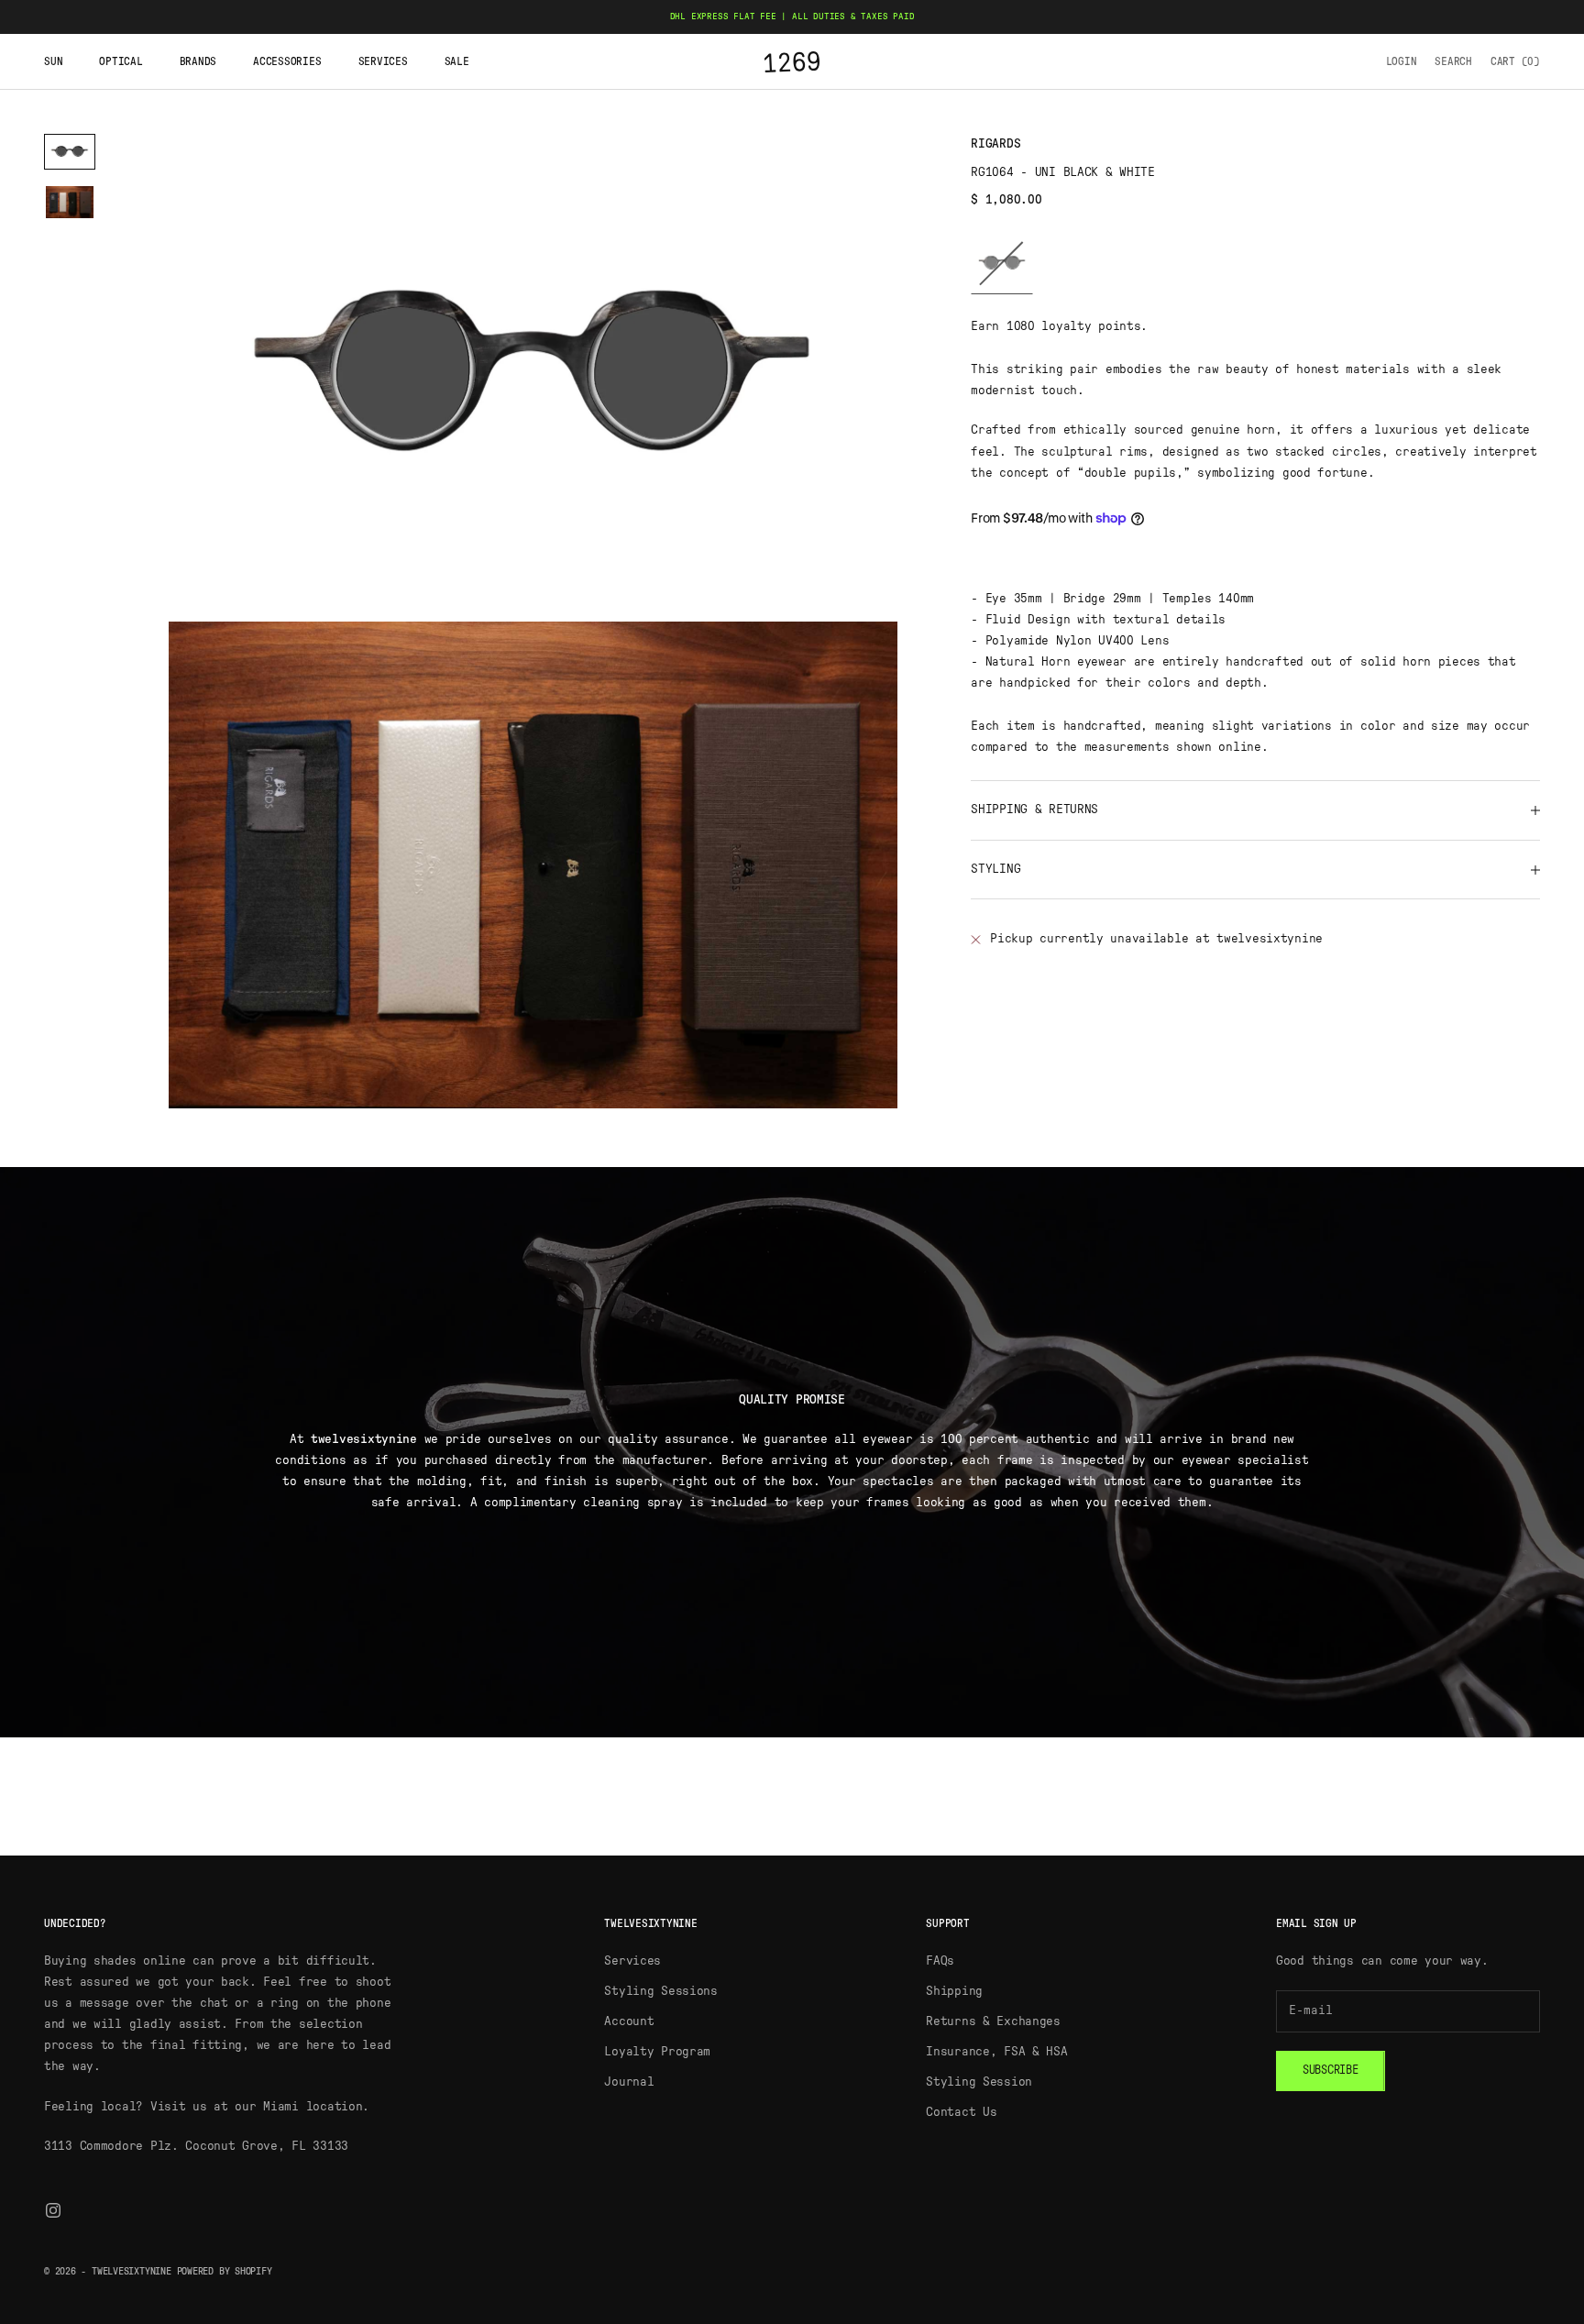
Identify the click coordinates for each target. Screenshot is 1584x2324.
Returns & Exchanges (993, 2021)
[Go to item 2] (70, 202)
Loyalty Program (657, 2052)
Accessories (287, 61)
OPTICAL (121, 61)
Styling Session (979, 2082)
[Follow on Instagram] (53, 2210)
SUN (53, 61)
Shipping (954, 1991)
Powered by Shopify (225, 2271)
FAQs (940, 1961)
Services (383, 61)
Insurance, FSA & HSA (996, 2052)
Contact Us (961, 2112)
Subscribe (1331, 2071)
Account (629, 2021)
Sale (457, 61)
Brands (198, 61)
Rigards (995, 144)
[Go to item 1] (70, 152)
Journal (629, 2082)
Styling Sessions (661, 1991)
